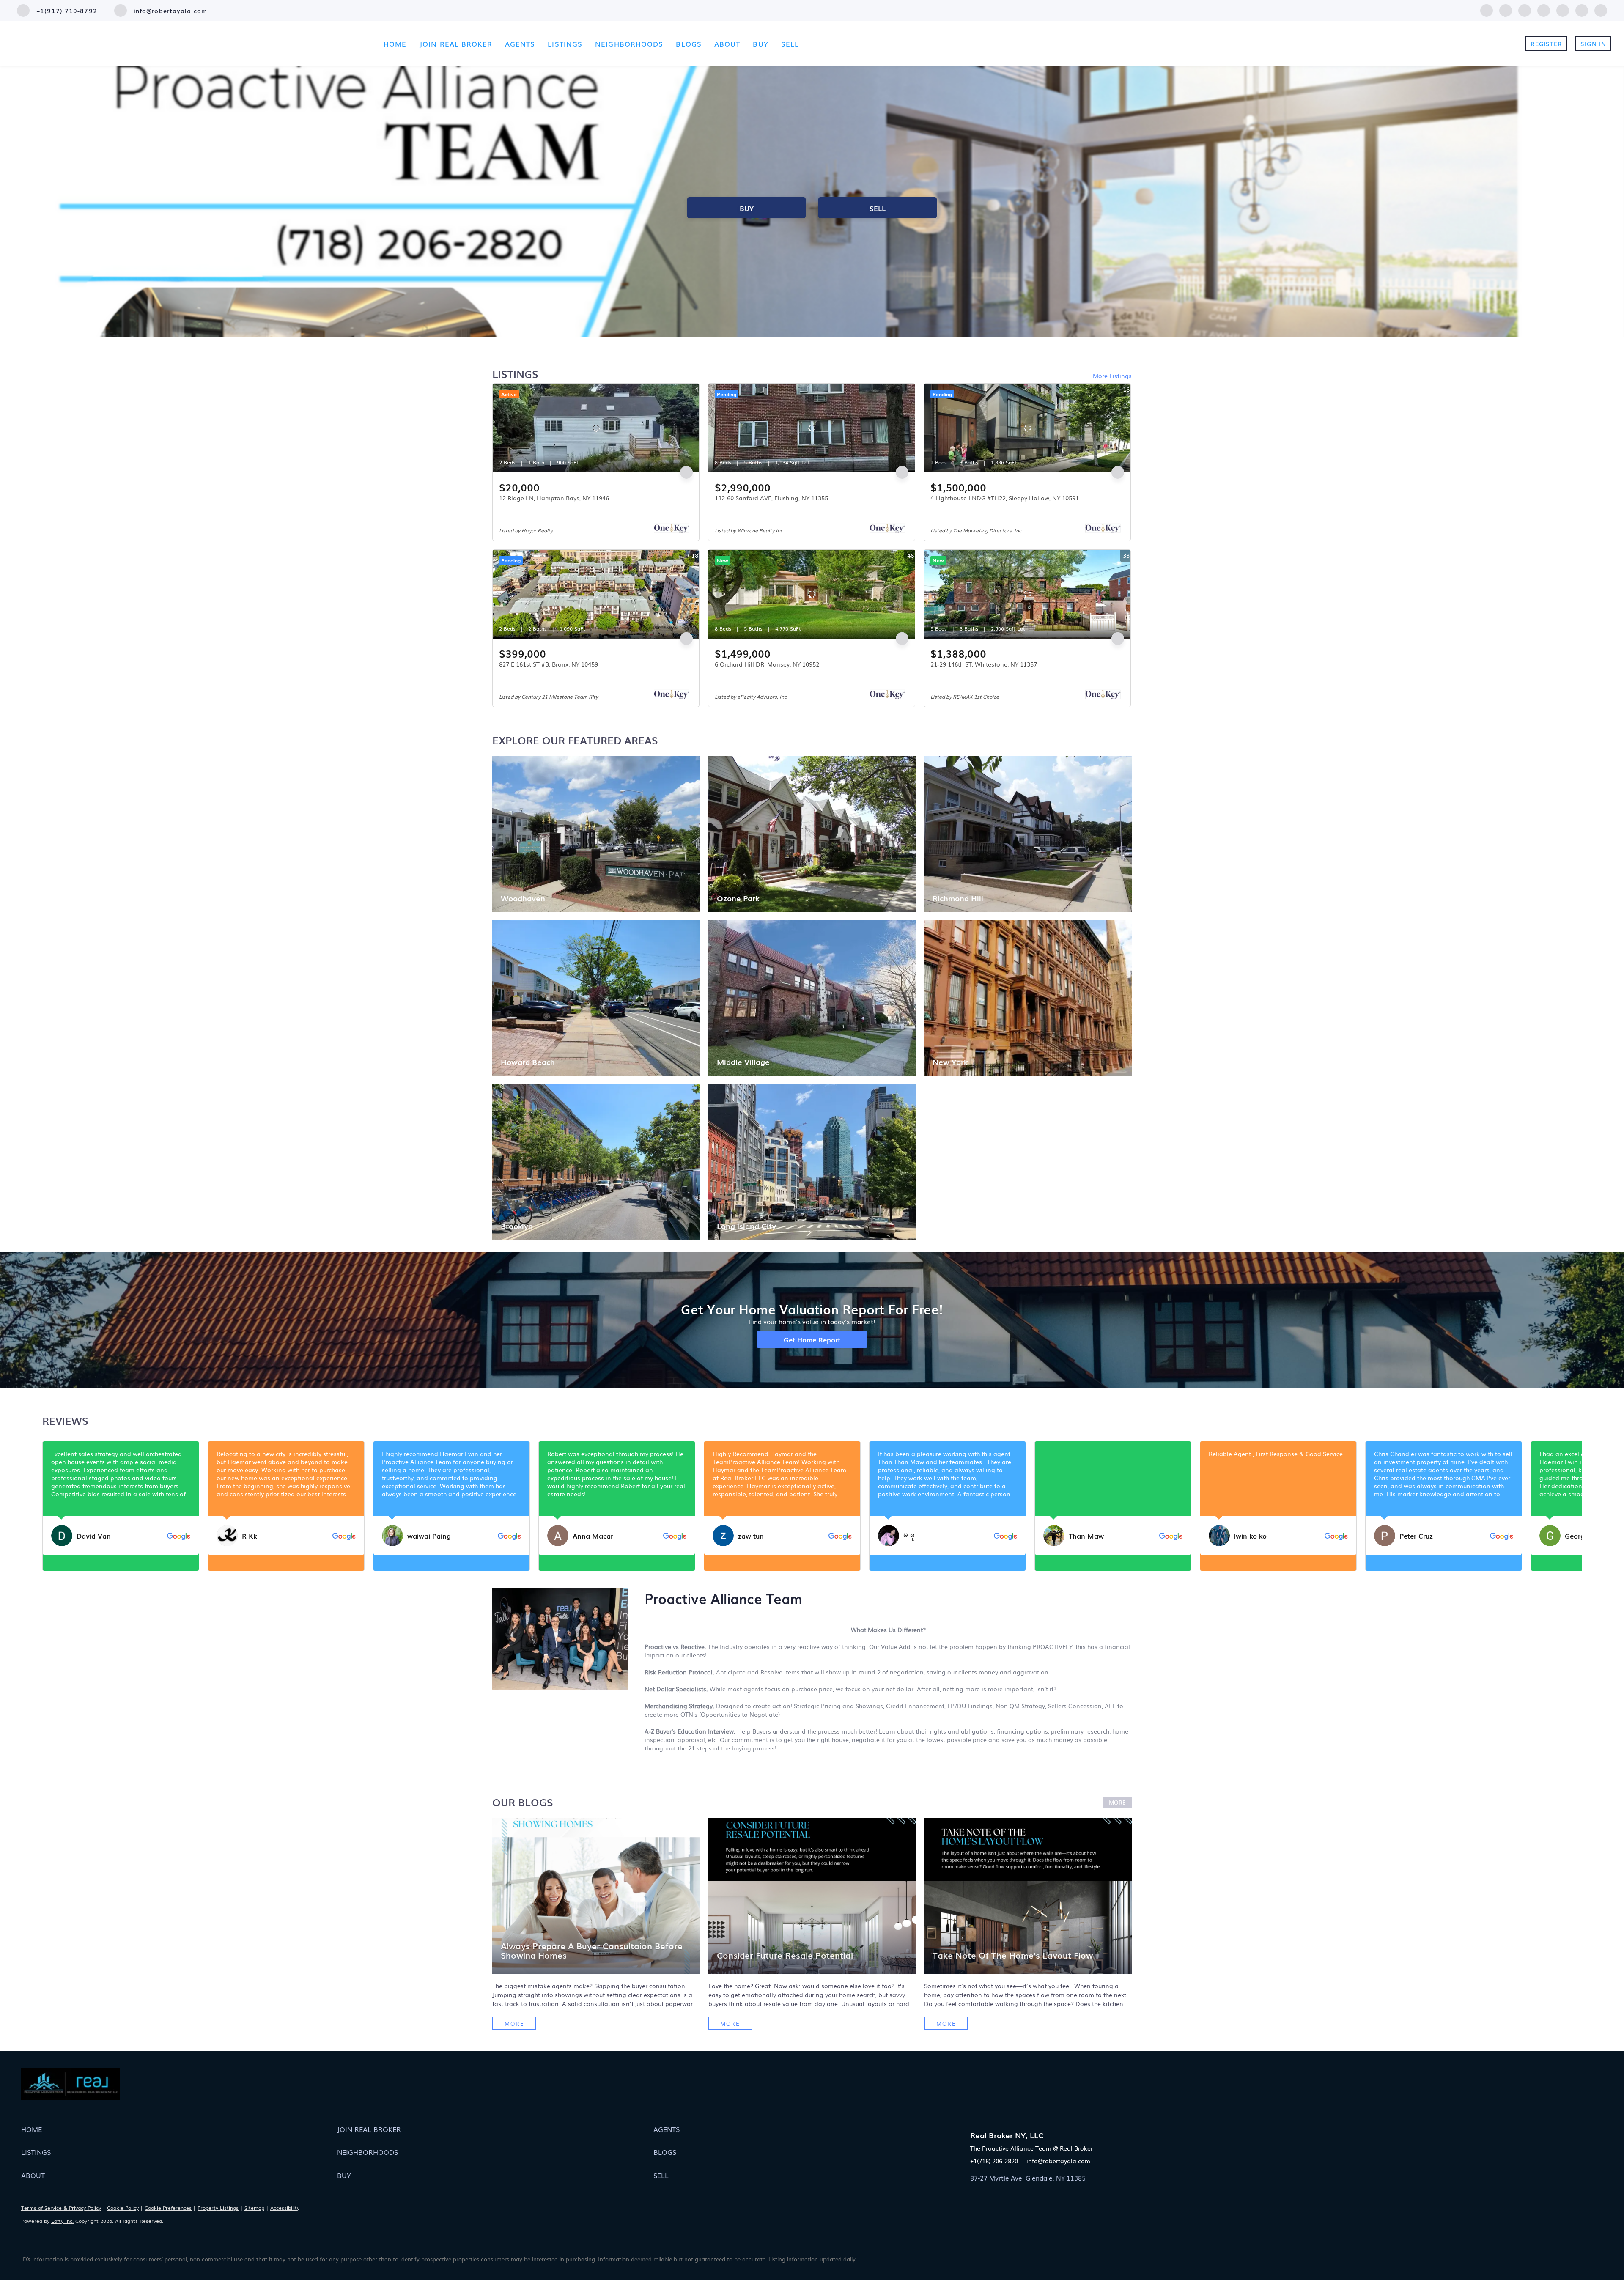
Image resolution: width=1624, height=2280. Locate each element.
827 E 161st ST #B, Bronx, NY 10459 (549, 664)
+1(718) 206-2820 (994, 2161)
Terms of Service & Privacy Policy (61, 2208)
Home (395, 44)
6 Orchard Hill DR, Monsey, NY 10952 (767, 664)
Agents (520, 44)
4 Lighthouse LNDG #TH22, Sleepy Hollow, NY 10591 (1005, 498)
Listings (565, 44)
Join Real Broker (456, 44)
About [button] (727, 44)
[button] (179, 2129)
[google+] (1601, 9)
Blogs (689, 44)
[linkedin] (1506, 9)
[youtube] (1582, 9)
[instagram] (1563, 9)
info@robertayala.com (1058, 2161)
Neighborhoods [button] (629, 44)
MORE (1118, 1802)
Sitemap (254, 2208)
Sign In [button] (1593, 44)
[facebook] (1487, 9)
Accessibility (285, 2208)
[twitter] (1525, 9)
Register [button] (1546, 44)
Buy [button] (760, 44)
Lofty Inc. (62, 2221)
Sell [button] (790, 44)
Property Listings (218, 2208)
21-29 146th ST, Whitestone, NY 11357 (984, 664)
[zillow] (1544, 9)
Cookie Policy (123, 2208)
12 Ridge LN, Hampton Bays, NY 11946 (554, 498)
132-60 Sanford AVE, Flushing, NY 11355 (771, 498)
